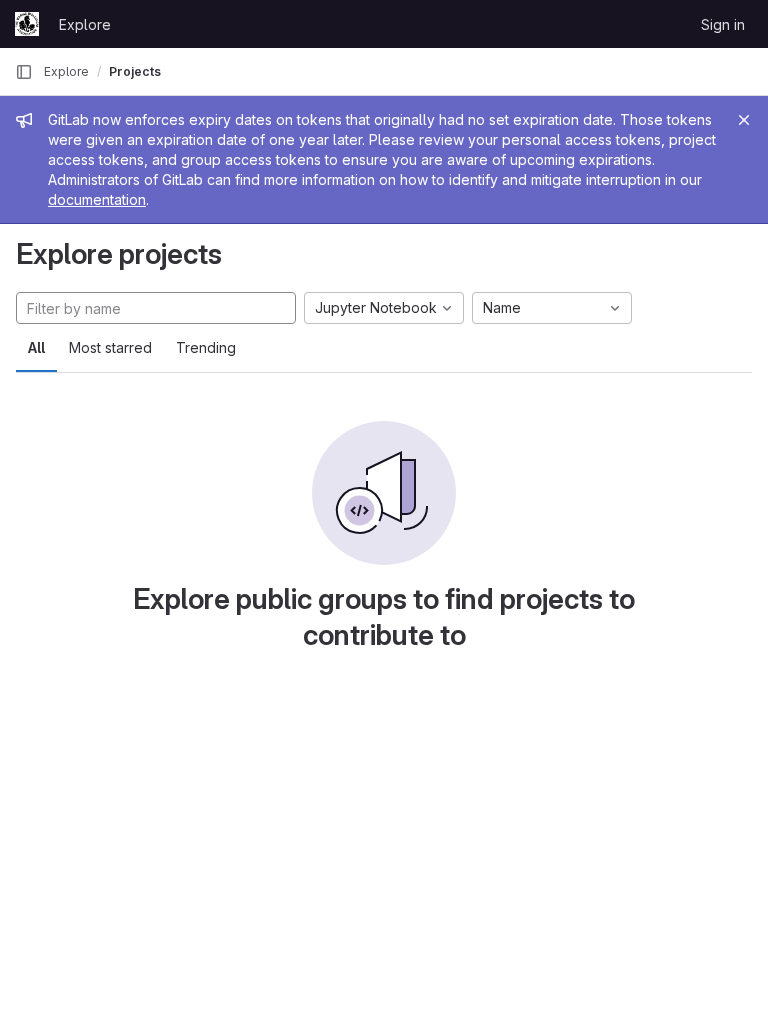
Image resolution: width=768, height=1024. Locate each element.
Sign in (723, 24)
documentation (97, 199)
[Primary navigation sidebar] (24, 72)
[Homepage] (27, 24)
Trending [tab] (206, 347)
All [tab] (36, 347)
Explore (85, 24)
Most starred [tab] (110, 347)
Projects (135, 71)
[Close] (744, 120)
